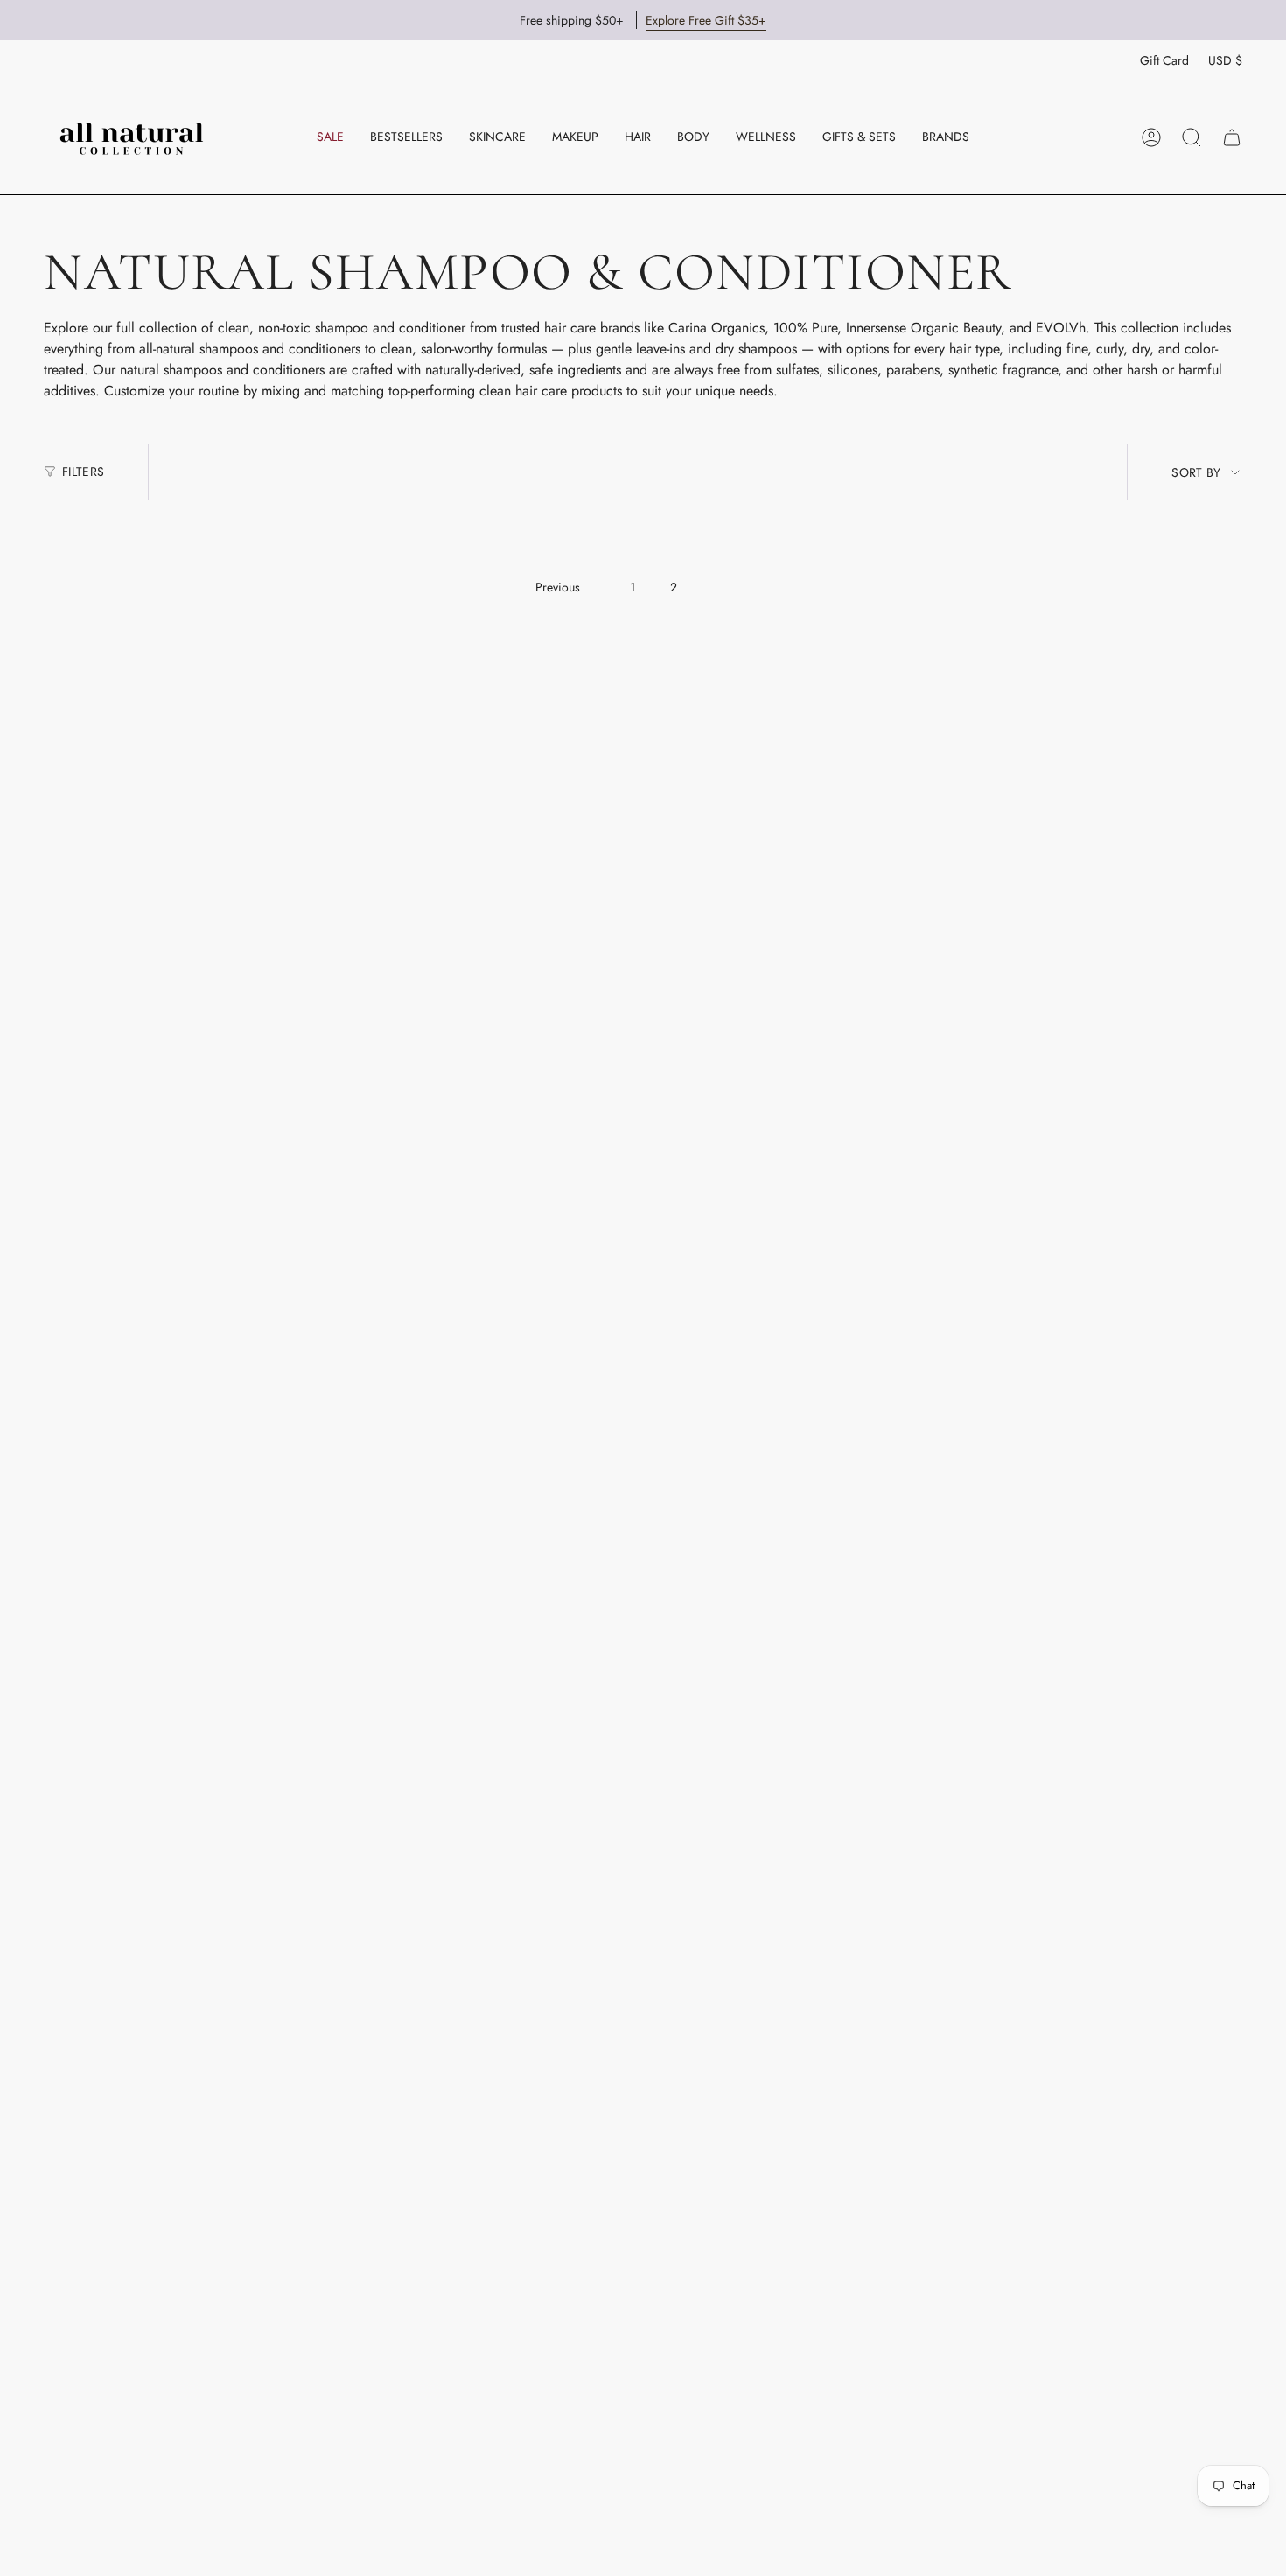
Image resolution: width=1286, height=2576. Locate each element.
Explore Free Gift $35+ (706, 20)
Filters (83, 472)
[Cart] (1232, 137)
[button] (497, 137)
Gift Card (1164, 60)
